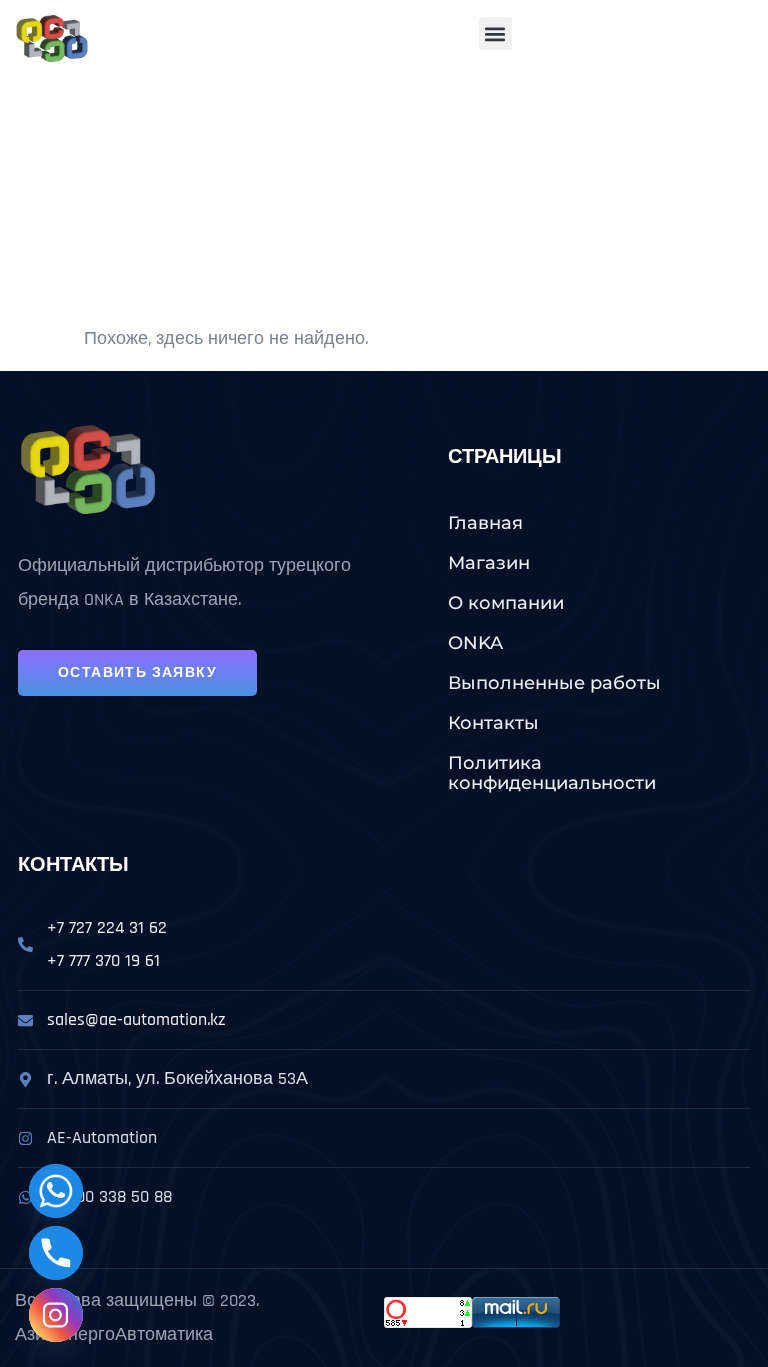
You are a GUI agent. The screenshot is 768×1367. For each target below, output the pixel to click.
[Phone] (56, 1253)
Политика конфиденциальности (552, 773)
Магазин (489, 563)
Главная (485, 523)
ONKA (475, 643)
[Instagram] (56, 1315)
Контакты (493, 723)
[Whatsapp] (56, 1191)
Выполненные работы (554, 683)
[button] (495, 33)
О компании (506, 603)
